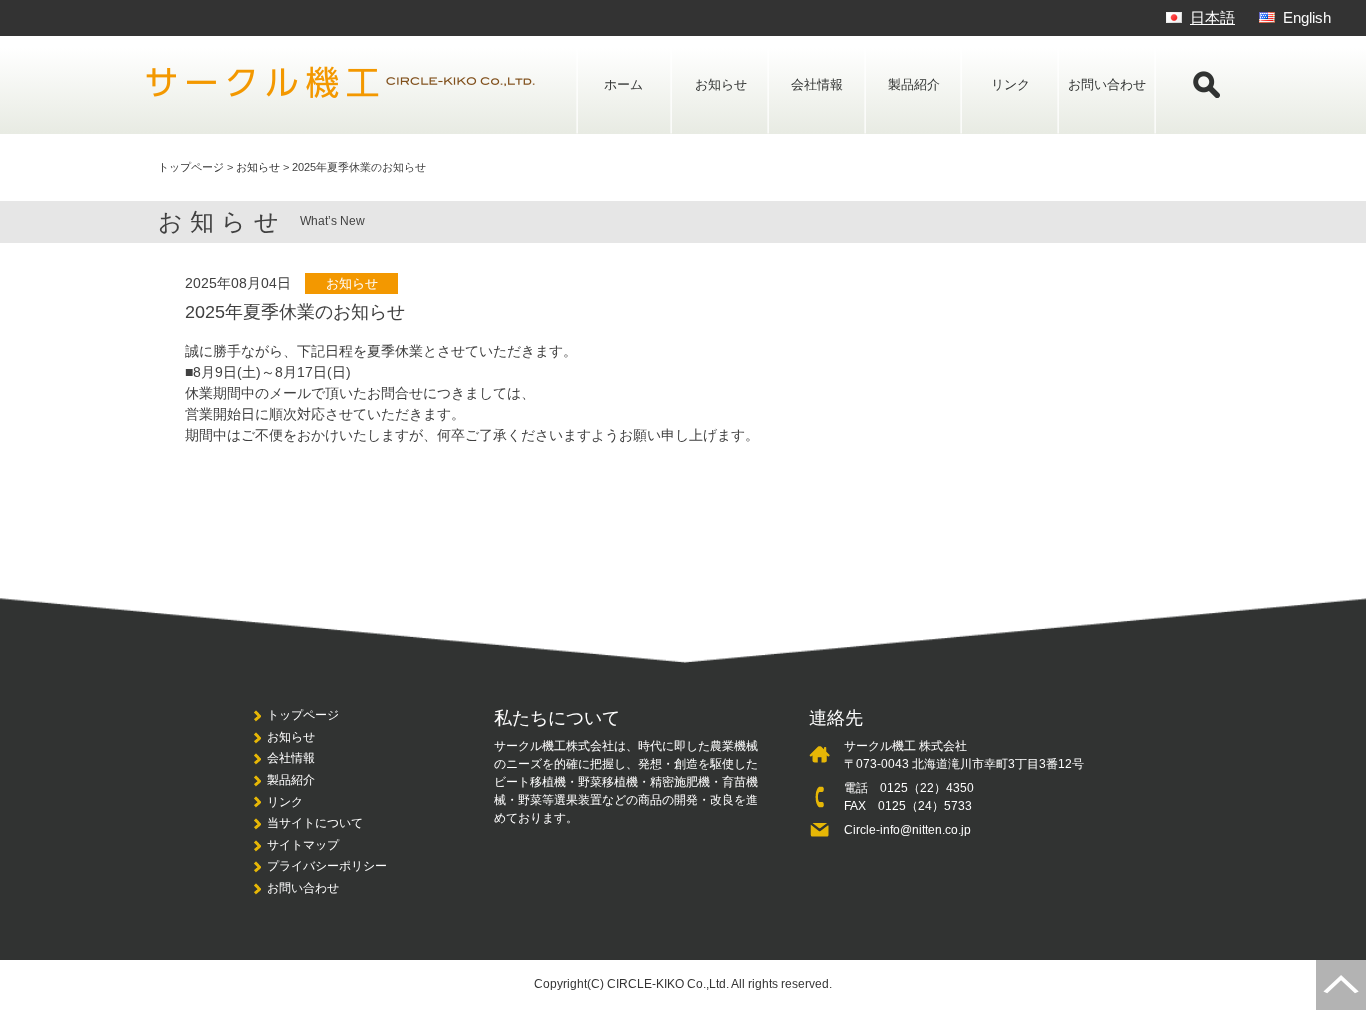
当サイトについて (315, 823)
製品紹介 (914, 84)
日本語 (1212, 18)
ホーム (623, 84)
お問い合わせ (1107, 84)
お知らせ (721, 84)
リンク (1010, 84)
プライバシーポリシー (327, 866)
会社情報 (817, 84)
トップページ (303, 715)
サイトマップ (303, 845)
